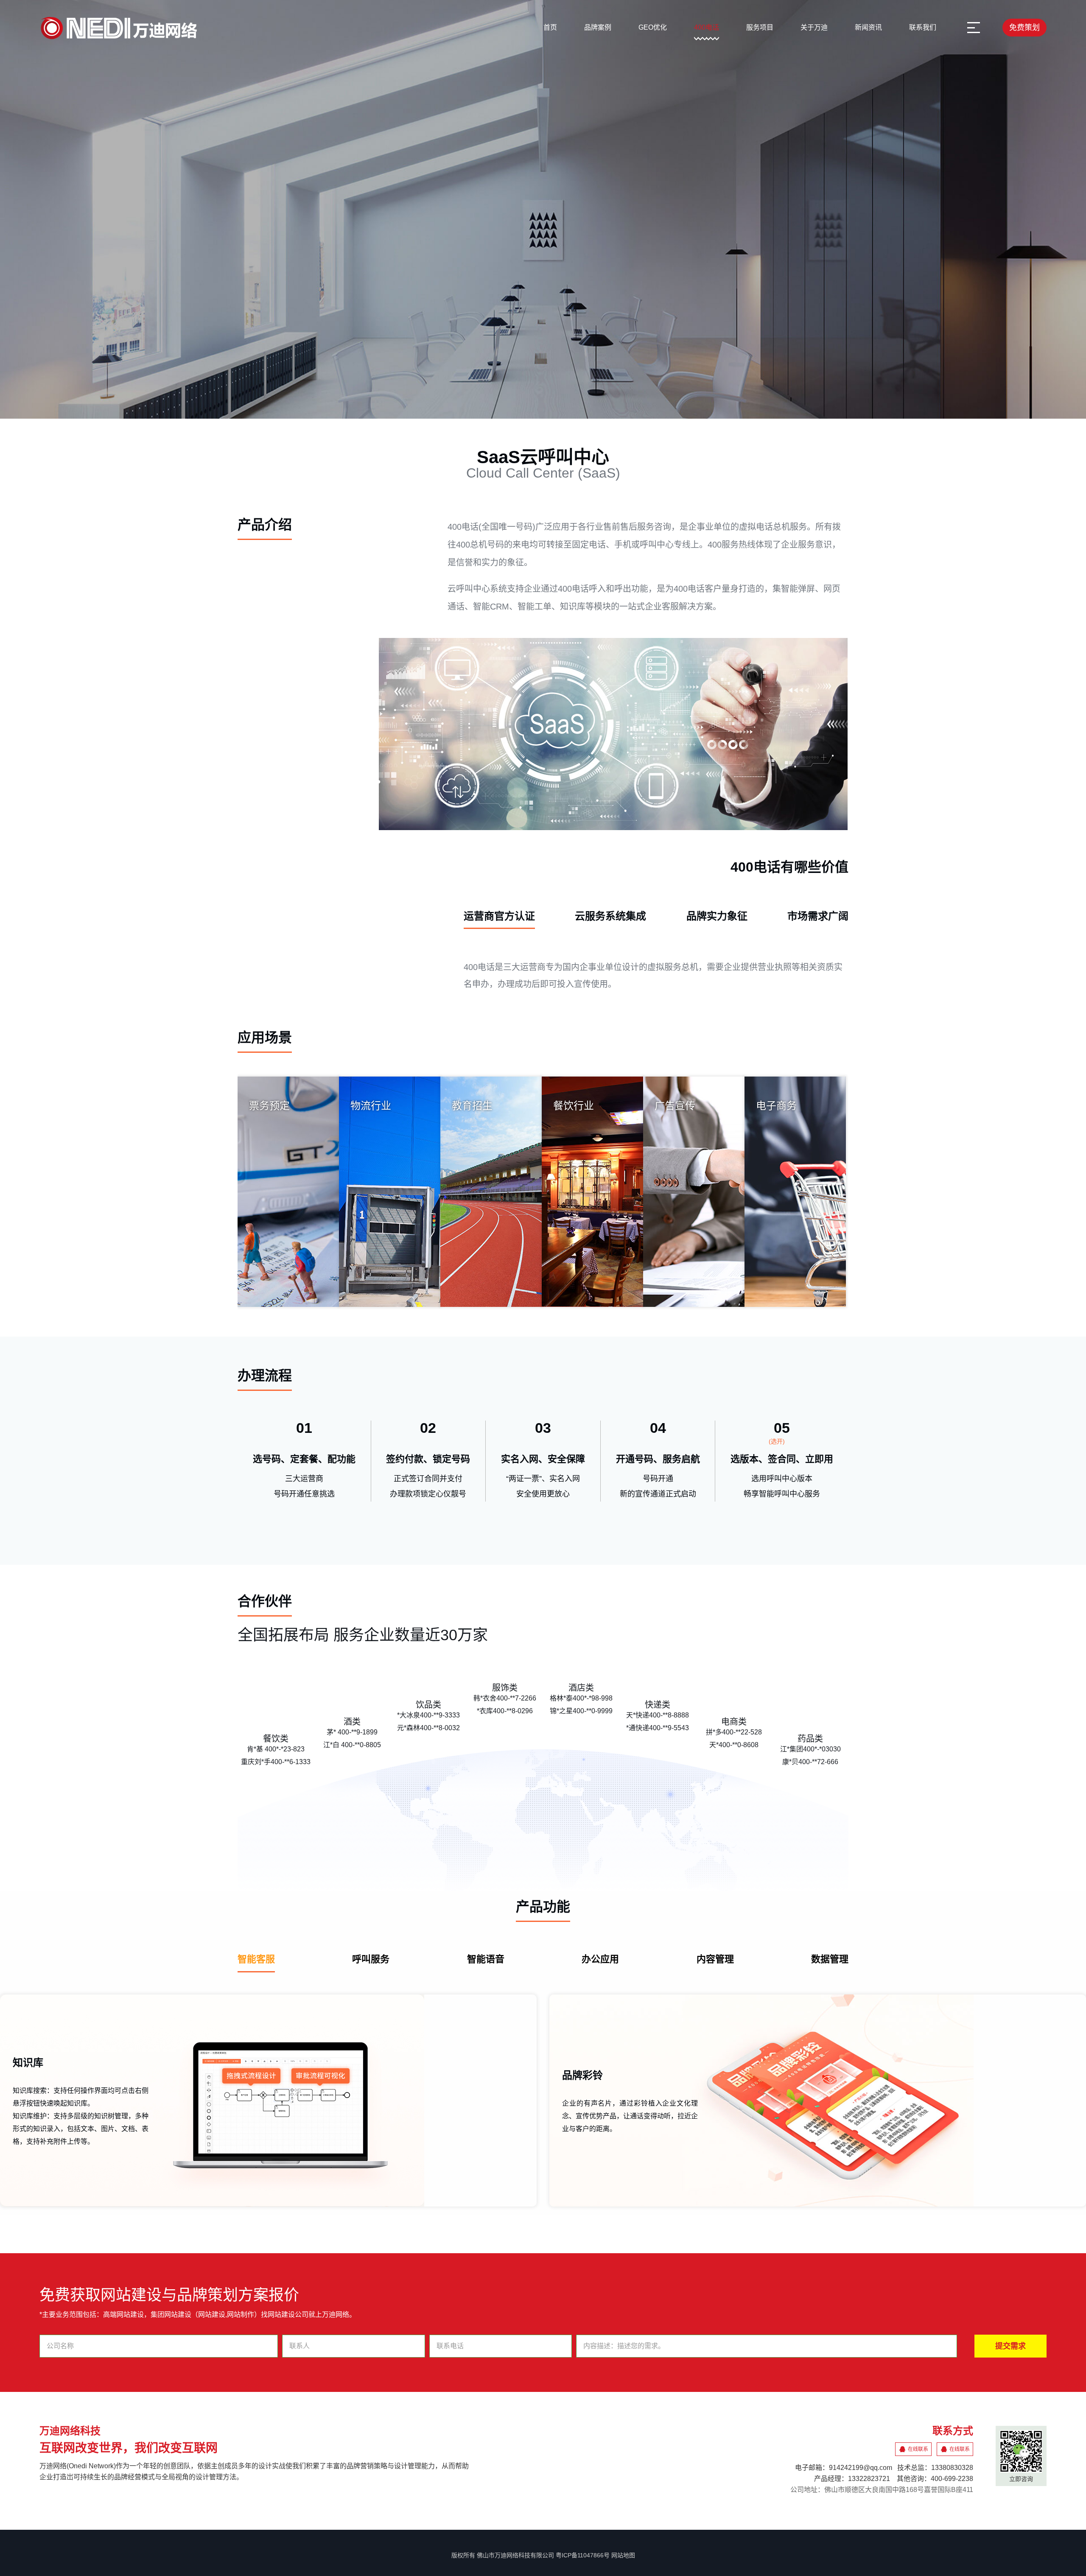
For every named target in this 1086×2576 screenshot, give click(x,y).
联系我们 (923, 27)
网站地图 (623, 2555)
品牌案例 (598, 27)
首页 (550, 27)
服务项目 (760, 27)
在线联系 (918, 2449)
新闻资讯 (868, 27)
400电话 (707, 27)
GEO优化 (653, 27)
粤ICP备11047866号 (583, 2555)
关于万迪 (814, 27)
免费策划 (1024, 28)
